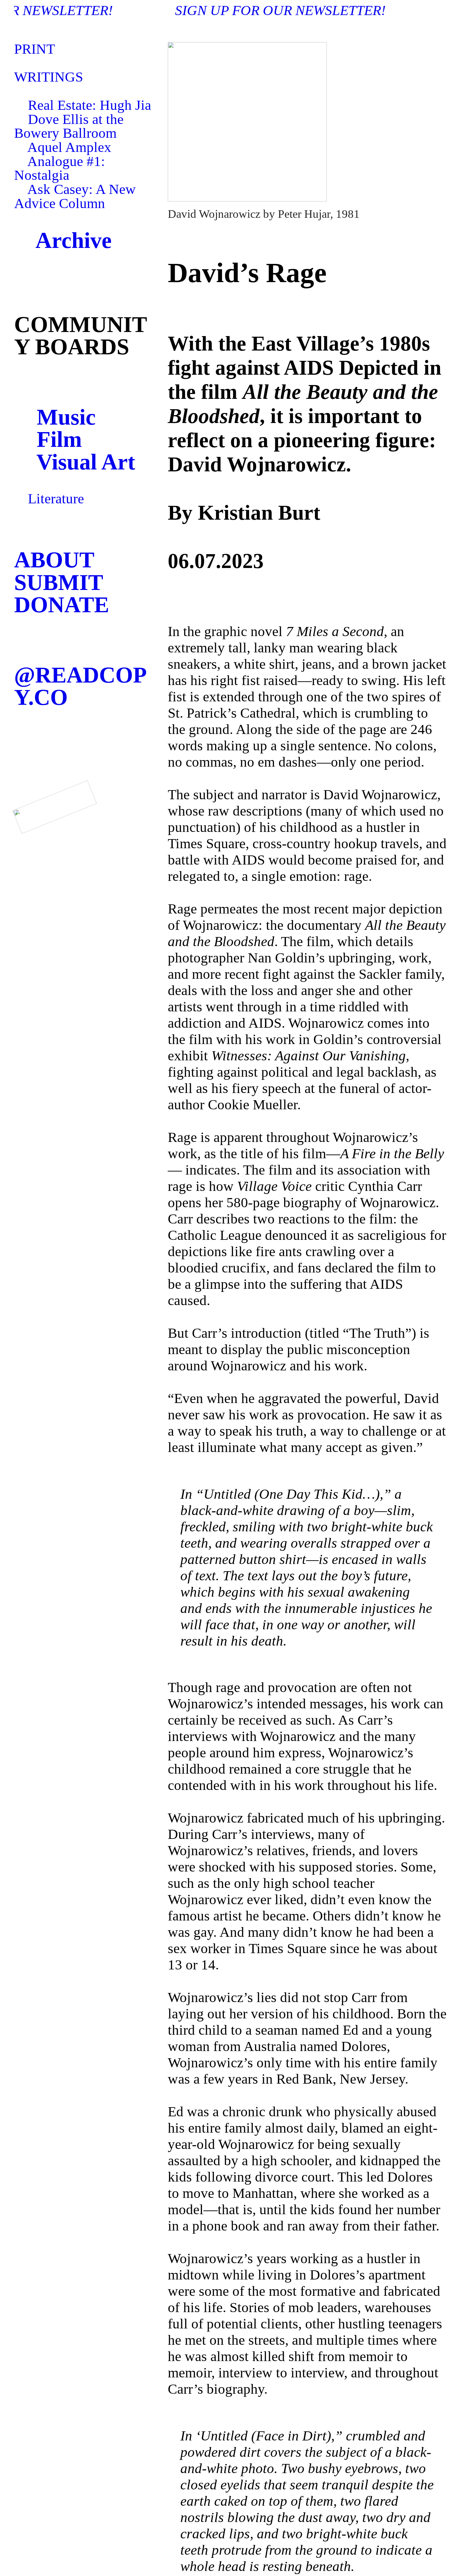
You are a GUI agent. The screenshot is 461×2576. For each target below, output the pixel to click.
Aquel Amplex (69, 147)
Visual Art (86, 462)
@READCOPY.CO (80, 686)
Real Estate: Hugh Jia (90, 105)
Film (59, 439)
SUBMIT (59, 582)
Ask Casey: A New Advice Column (75, 196)
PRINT (34, 49)
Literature (56, 499)
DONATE (62, 605)
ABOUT (54, 560)
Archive (63, 240)
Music (66, 417)
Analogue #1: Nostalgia (60, 168)
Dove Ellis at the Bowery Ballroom (69, 126)
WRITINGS (50, 77)
